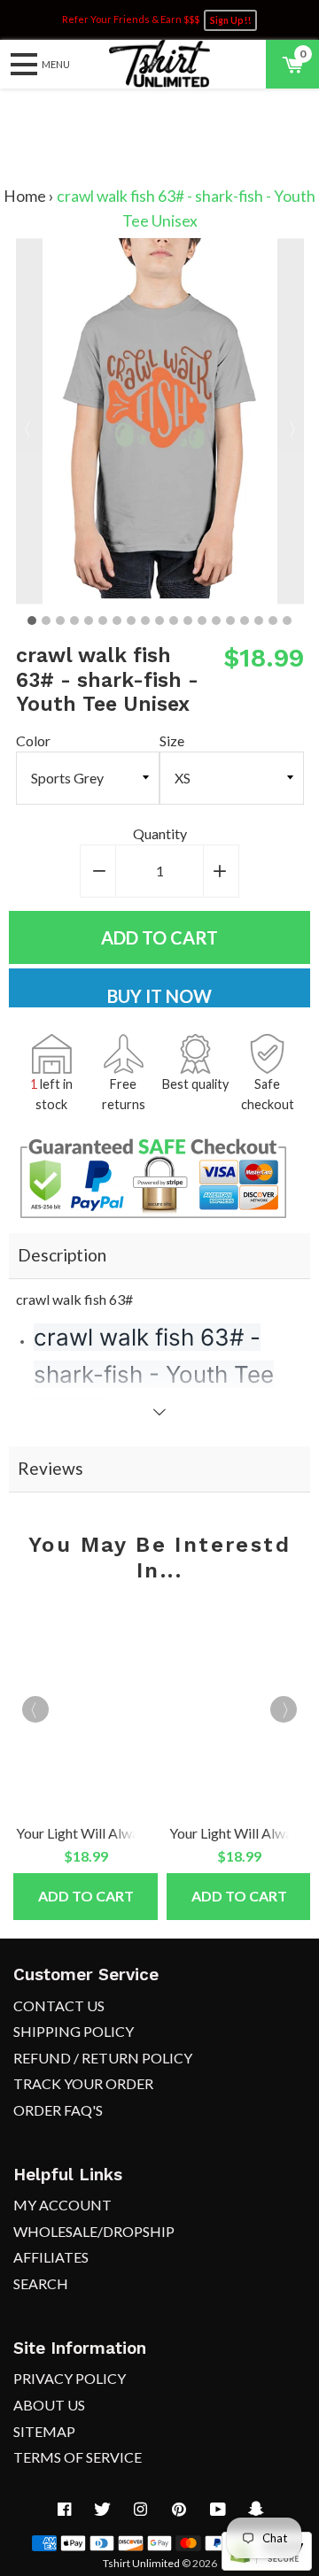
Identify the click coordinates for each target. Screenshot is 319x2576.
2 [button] (46, 621)
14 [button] (216, 621)
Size (172, 740)
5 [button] (89, 621)
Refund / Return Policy (103, 2058)
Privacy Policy (70, 2378)
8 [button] (131, 621)
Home (25, 196)
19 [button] (287, 621)
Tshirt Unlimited (141, 2563)
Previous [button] (29, 421)
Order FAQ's (58, 2110)
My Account (62, 2205)
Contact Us (59, 2005)
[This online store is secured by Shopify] (267, 2565)
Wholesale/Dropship (94, 2231)
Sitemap (44, 2431)
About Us (49, 2405)
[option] (160, 421)
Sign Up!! (230, 20)
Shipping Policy (74, 2031)
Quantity (160, 833)
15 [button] (230, 621)
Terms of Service (78, 2457)
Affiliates (51, 2257)
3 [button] (60, 621)
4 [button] (74, 621)
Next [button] (291, 421)
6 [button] (103, 621)
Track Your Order (83, 2083)
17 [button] (259, 621)
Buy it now (159, 996)
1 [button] (32, 621)
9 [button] (145, 621)
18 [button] (273, 621)
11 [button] (174, 621)
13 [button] (202, 621)
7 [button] (117, 621)
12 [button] (188, 621)
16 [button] (245, 621)
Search (41, 2283)
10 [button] (159, 621)
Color (33, 740)
